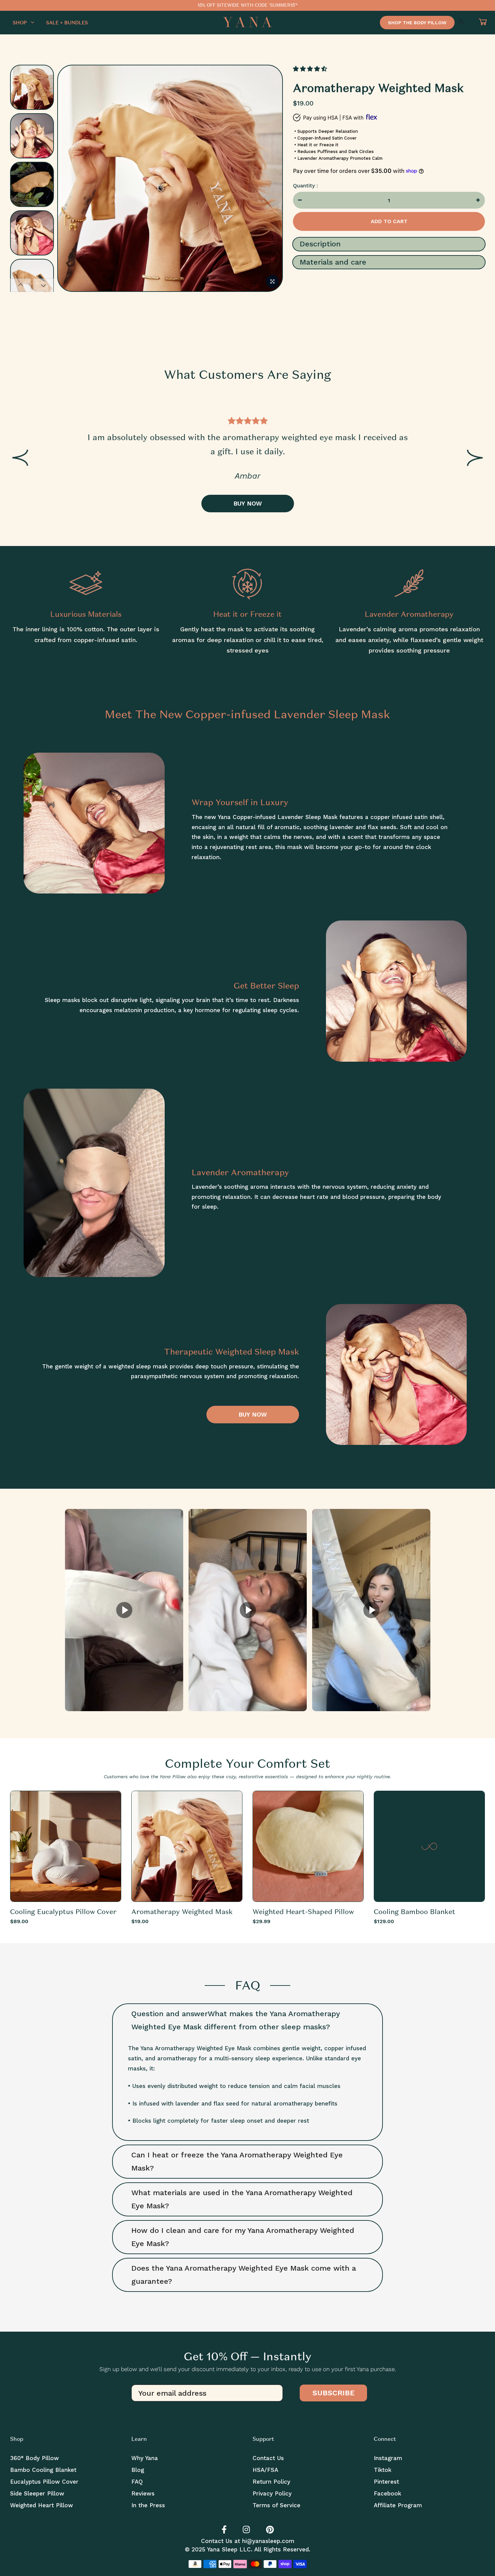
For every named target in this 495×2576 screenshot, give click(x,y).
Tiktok (383, 2470)
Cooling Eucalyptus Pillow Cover (63, 1912)
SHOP (20, 23)
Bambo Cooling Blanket (43, 2470)
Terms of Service (276, 2505)
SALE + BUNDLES (67, 23)
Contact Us (268, 2458)
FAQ (137, 2482)
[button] (311, 69)
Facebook (387, 2493)
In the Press (148, 2505)
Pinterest (386, 2482)
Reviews (143, 2493)
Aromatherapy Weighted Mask (182, 1912)
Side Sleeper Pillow (37, 2493)
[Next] (270, 180)
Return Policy (271, 2482)
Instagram (388, 2458)
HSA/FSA (265, 2470)
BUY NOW (248, 503)
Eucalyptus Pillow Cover (44, 2482)
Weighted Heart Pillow (42, 2505)
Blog (138, 2470)
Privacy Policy (272, 2493)
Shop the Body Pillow (417, 23)
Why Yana (145, 2458)
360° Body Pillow (35, 2458)
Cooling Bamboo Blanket (415, 1912)
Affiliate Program (398, 2505)
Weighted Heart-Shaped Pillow (303, 1912)
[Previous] (71, 180)
